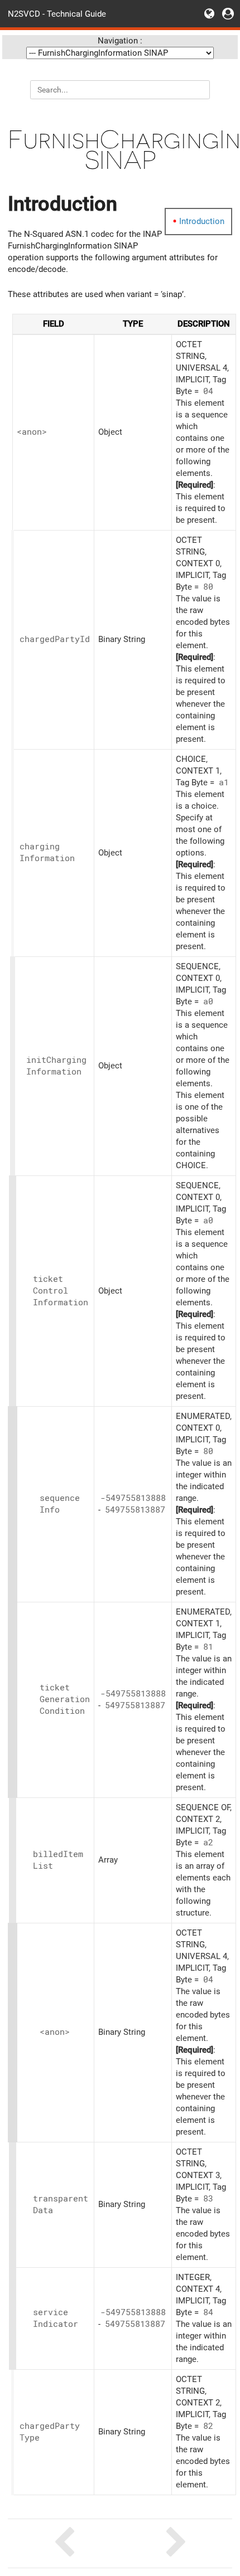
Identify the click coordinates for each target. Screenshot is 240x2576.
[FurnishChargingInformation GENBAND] (64, 2543)
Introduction (202, 221)
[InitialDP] (176, 2543)
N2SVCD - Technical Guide (57, 13)
